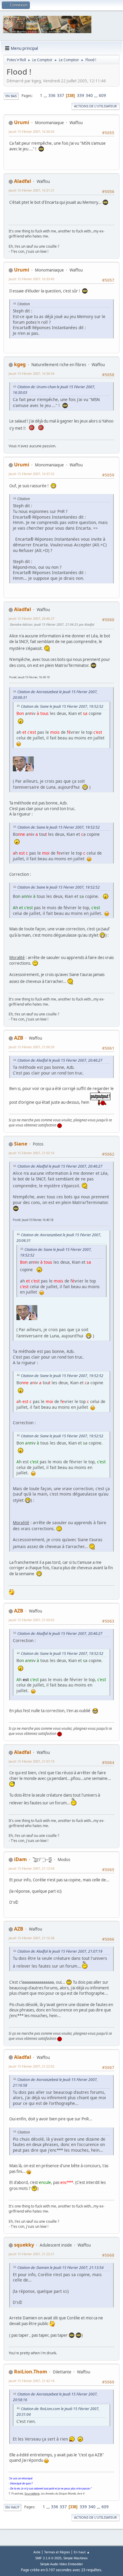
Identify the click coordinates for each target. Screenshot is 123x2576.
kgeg (20, 364)
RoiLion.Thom (31, 2372)
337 (61, 95)
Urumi (22, 122)
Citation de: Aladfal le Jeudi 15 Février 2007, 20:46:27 (60, 1060)
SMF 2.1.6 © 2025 (48, 2558)
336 (52, 95)
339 (81, 95)
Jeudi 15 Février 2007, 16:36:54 (31, 373)
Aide (37, 2552)
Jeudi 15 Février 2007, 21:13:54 (31, 1868)
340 (89, 95)
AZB (19, 1038)
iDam (20, 1859)
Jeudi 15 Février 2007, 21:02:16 (31, 1153)
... (46, 95)
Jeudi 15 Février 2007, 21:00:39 (31, 1047)
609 (102, 95)
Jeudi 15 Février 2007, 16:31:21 (31, 190)
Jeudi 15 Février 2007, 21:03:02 (31, 1620)
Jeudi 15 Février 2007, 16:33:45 (31, 279)
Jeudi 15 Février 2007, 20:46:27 (31, 618)
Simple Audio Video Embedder (61, 2564)
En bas (11, 96)
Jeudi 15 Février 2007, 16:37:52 (31, 474)
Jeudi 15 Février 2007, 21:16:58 (31, 1938)
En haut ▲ (82, 2552)
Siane (21, 1144)
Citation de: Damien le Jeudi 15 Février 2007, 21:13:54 (60, 2268)
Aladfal (23, 181)
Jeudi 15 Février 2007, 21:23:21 (31, 2254)
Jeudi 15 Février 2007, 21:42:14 (31, 2381)
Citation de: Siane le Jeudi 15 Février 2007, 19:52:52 (62, 706)
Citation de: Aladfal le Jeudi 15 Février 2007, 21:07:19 (60, 1951)
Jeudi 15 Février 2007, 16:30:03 (31, 131)
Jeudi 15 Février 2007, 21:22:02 (31, 2066)
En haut (12, 2507)
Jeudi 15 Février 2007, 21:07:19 (31, 1761)
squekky (24, 2245)
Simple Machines (76, 2558)
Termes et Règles (57, 2552)
